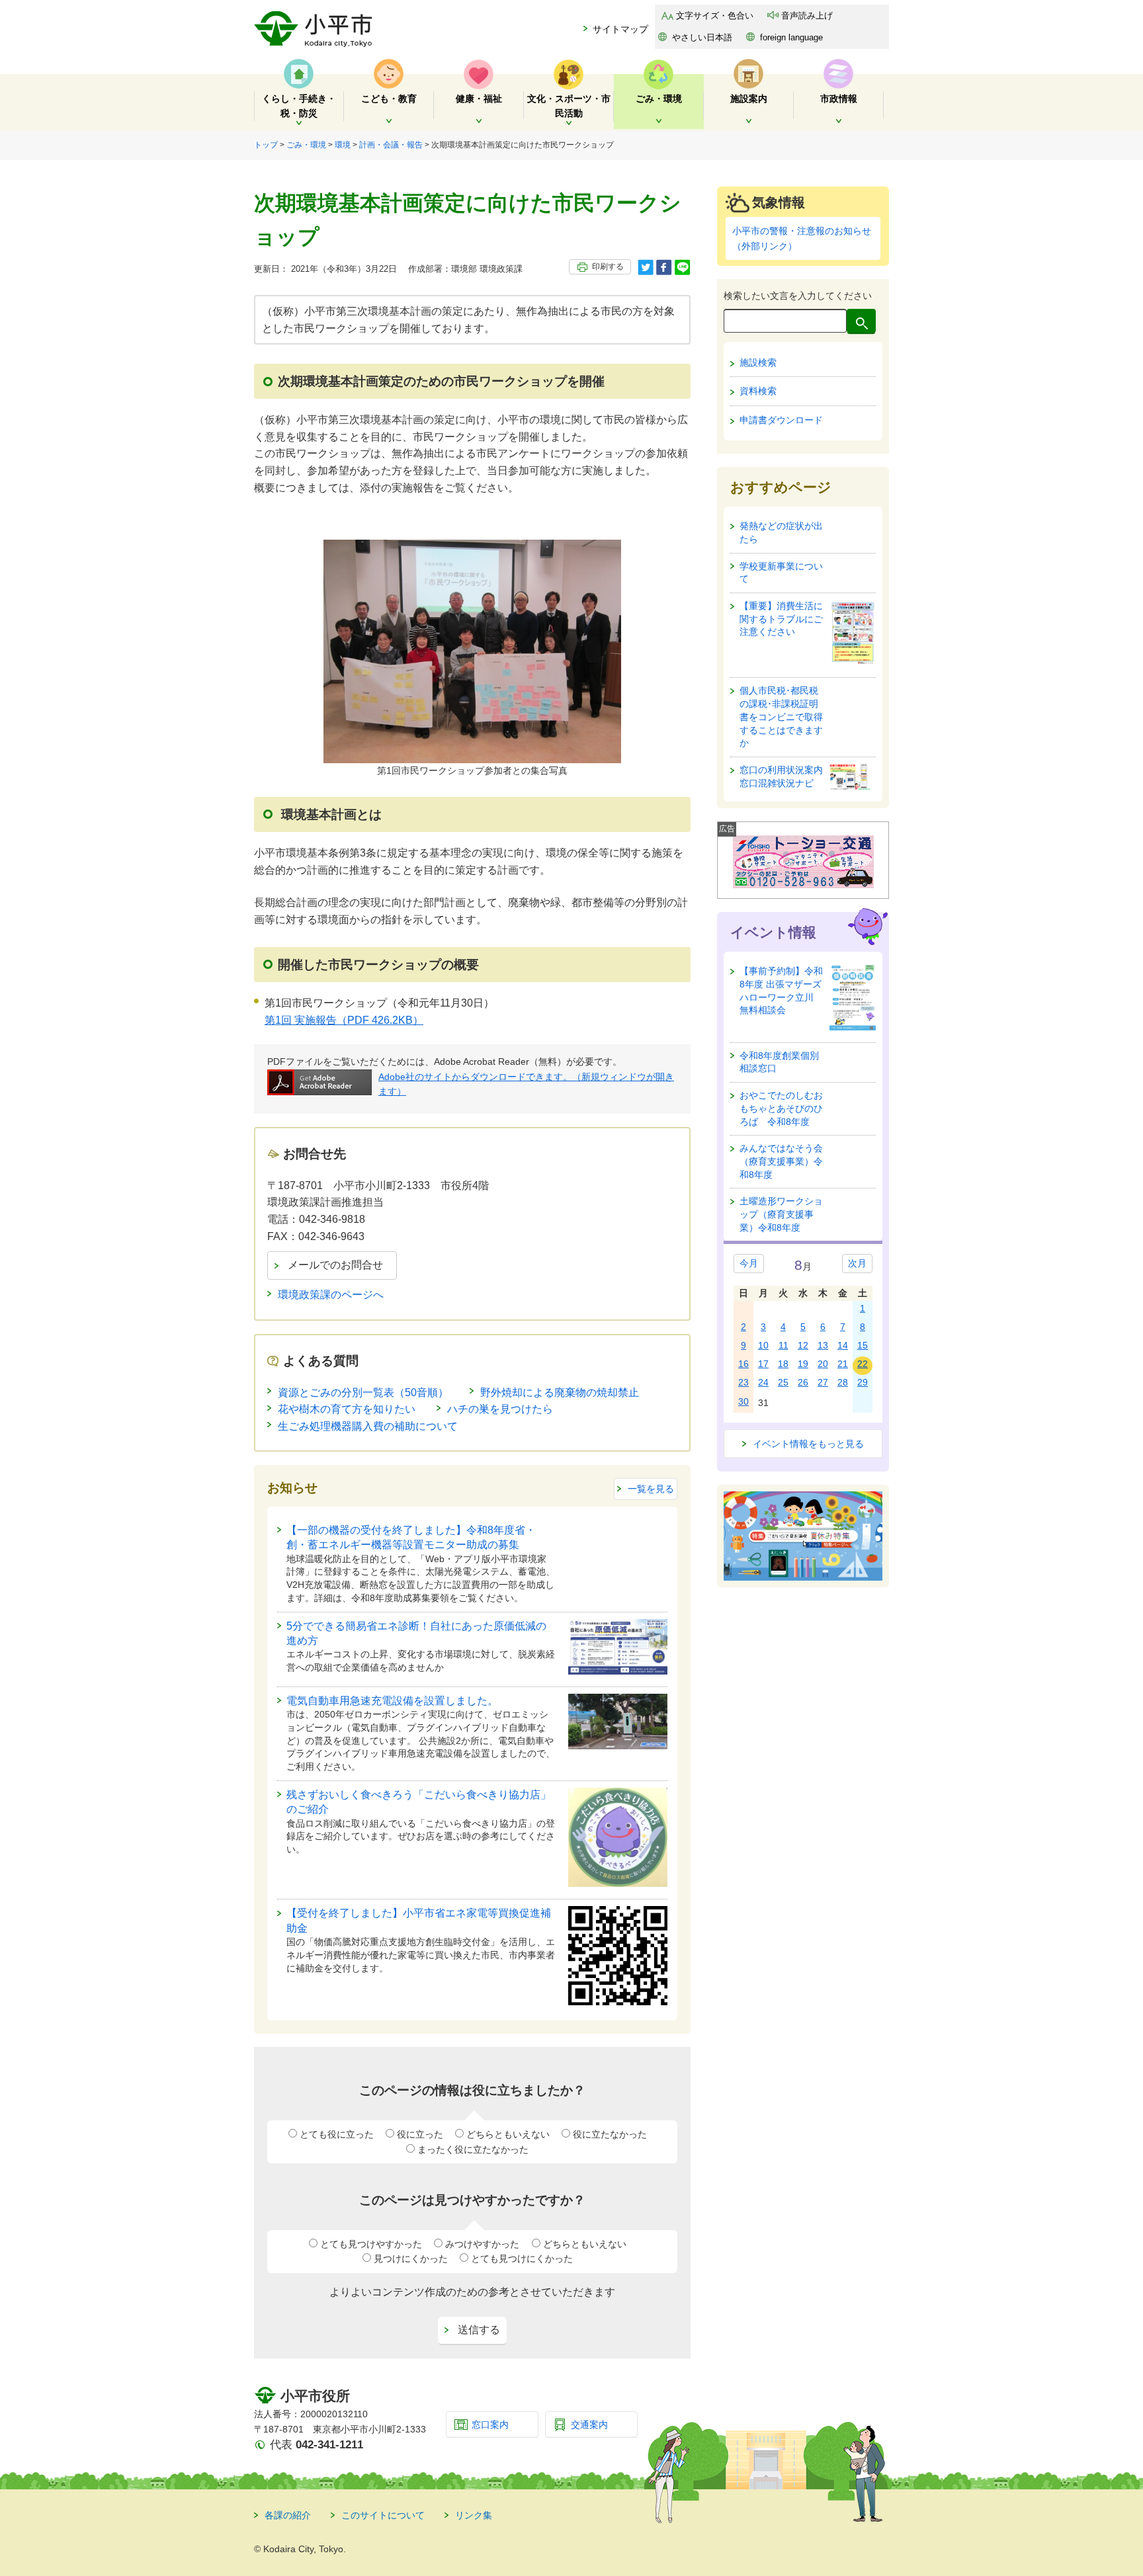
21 (843, 1364)
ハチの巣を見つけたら (500, 1409)
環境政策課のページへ (331, 1295)
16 (743, 1364)
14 (843, 1345)
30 (743, 1401)
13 (823, 1345)
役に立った (420, 2134)
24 (763, 1382)
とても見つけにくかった (522, 2259)
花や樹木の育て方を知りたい (347, 1409)
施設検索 (758, 362)
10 (763, 1345)
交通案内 (589, 2425)
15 (863, 1345)
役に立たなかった (610, 2134)
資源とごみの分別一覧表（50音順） (363, 1392)
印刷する (608, 267)
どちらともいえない (508, 2134)
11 (783, 1345)
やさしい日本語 (702, 37)
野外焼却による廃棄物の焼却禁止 (560, 1392)
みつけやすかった (482, 2244)
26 (803, 1382)
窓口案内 (490, 2425)
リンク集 (474, 2515)
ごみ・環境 (306, 145)
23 (743, 1382)
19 (803, 1364)
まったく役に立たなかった (473, 2149)
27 (823, 1382)
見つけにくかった (411, 2259)
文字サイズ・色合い (715, 16)
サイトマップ (620, 29)
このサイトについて (383, 2515)
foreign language (791, 37)
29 (863, 1382)
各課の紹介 (288, 2515)
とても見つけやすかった (371, 2244)
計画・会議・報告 (391, 145)
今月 (749, 1263)
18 (783, 1364)
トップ (266, 145)
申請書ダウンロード (781, 420)
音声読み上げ (807, 16)
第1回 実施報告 (344, 1020)
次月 (857, 1263)
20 (823, 1364)
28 (843, 1382)
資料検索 (758, 391)
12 (803, 1345)
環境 (343, 145)
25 (783, 1382)
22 (863, 1364)
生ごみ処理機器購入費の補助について (368, 1426)
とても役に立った (337, 2134)
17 (763, 1364)
